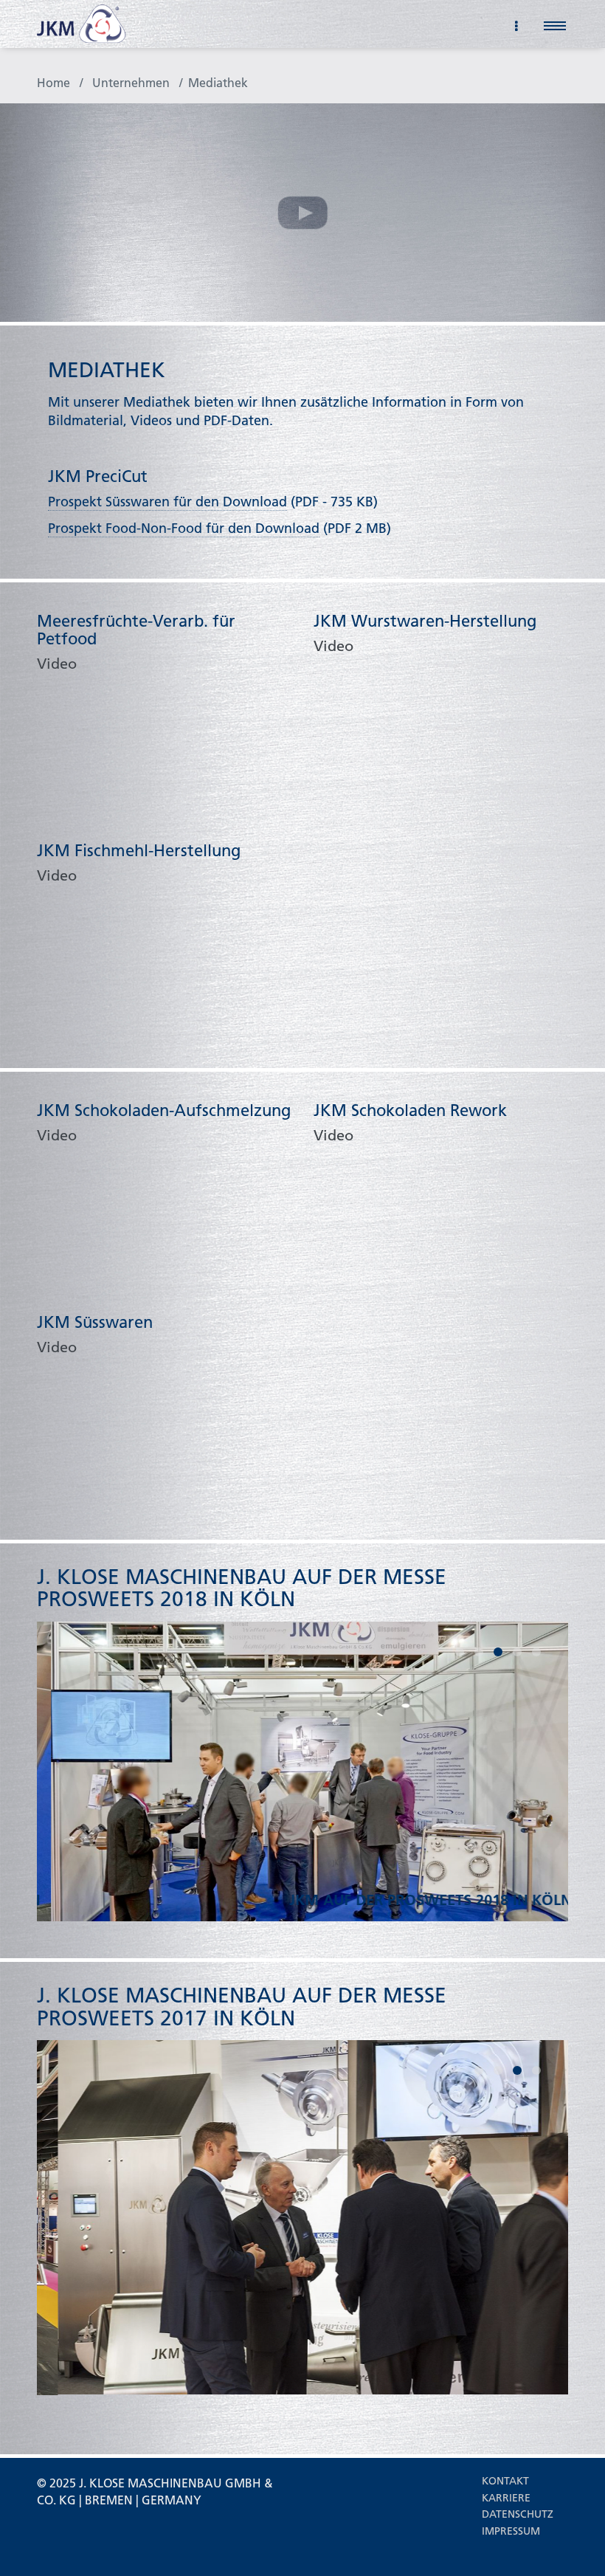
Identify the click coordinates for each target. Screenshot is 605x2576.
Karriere (506, 2498)
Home (53, 82)
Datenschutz (518, 2514)
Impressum (511, 2531)
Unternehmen (131, 82)
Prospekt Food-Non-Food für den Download (184, 528)
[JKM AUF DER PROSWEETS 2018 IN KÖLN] (302, 1770)
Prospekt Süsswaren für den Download (167, 502)
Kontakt (505, 2481)
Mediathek (218, 82)
